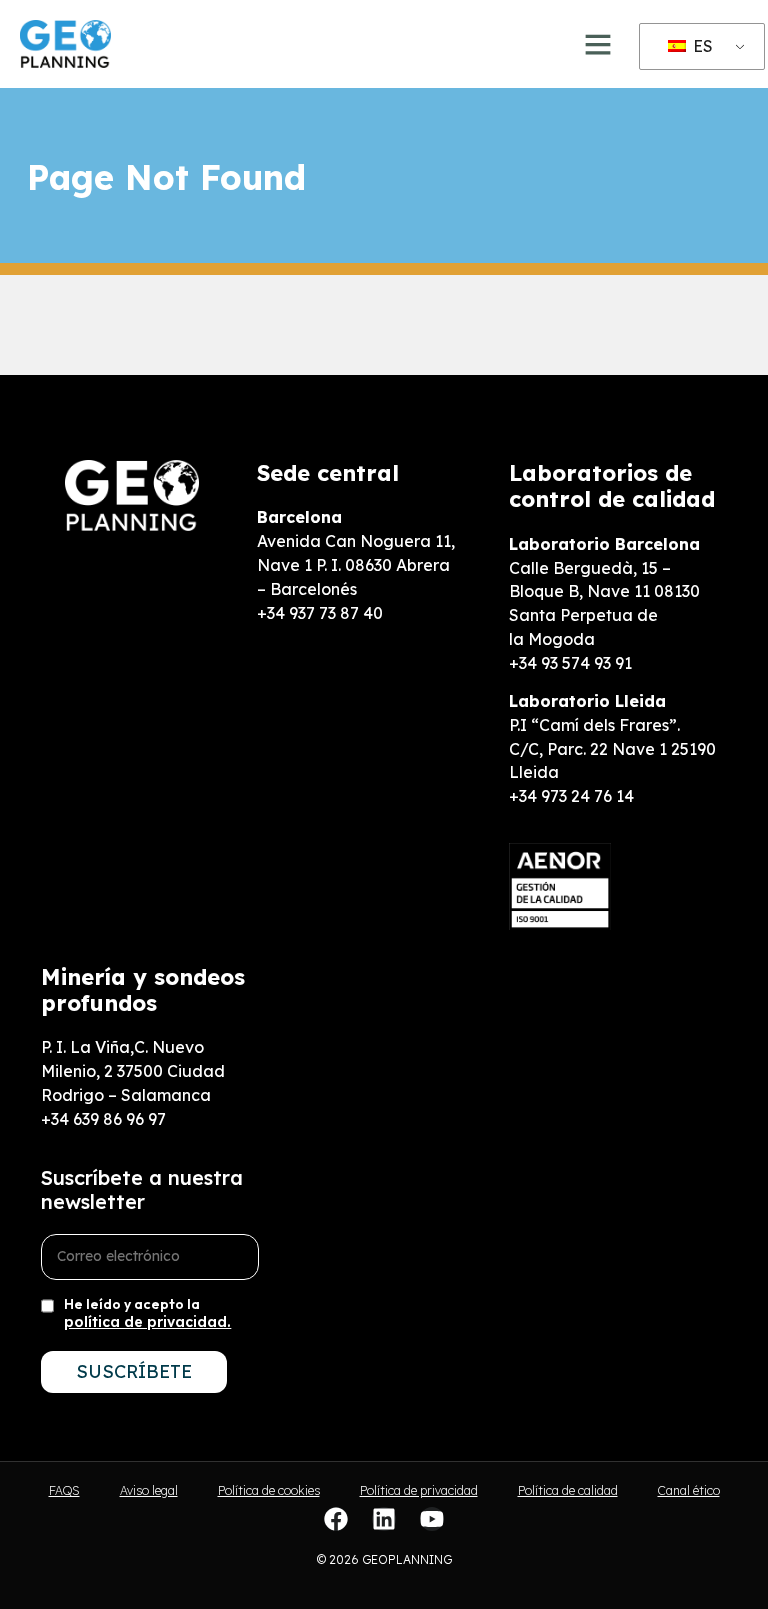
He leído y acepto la (147, 1313)
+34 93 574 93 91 (570, 663)
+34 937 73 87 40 (320, 613)
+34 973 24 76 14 (571, 796)
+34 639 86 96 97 (103, 1119)
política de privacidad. (147, 1322)
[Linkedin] (384, 1519)
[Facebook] (336, 1519)
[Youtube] (432, 1519)
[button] (598, 44)
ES (701, 46)
